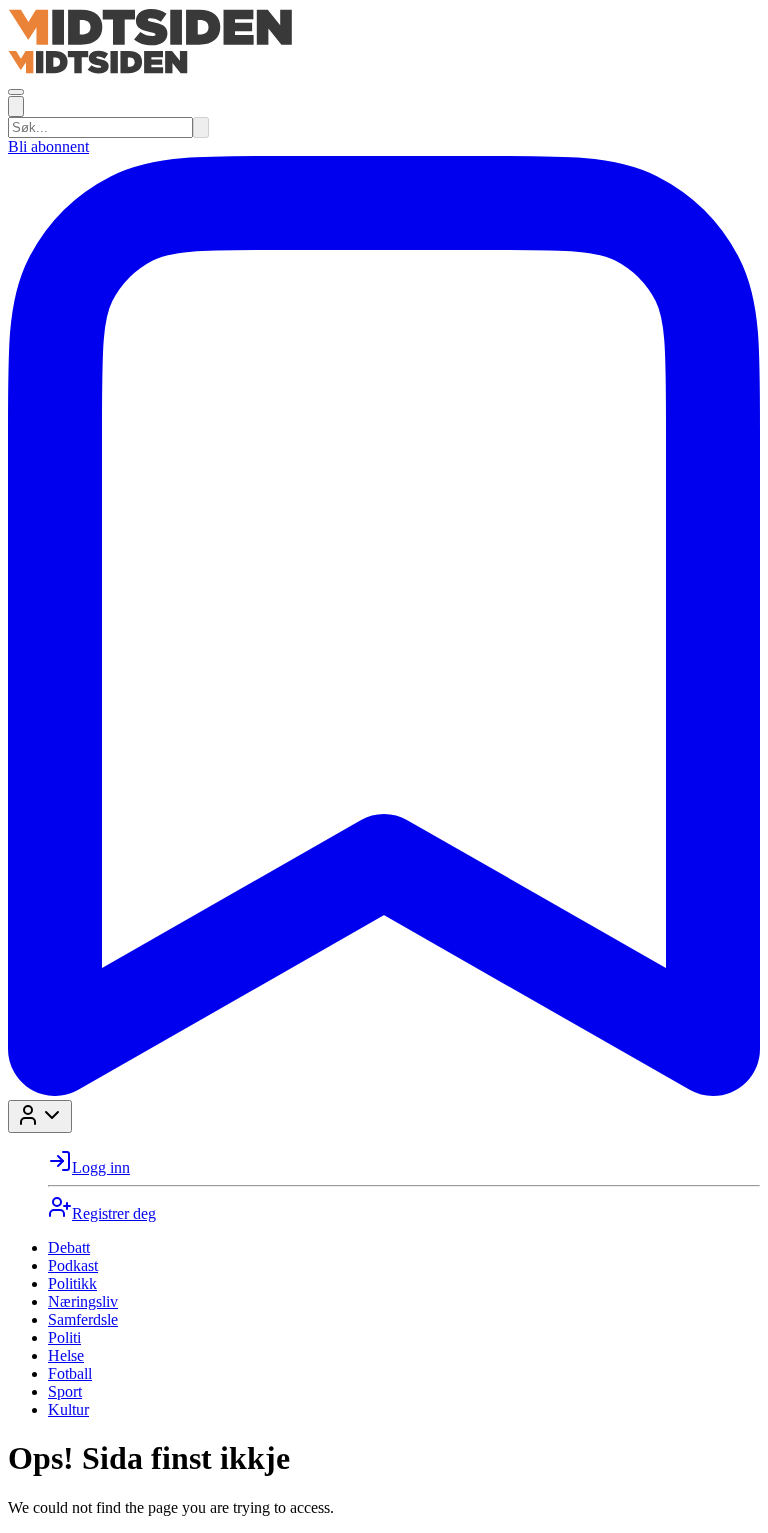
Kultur (68, 1409)
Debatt (69, 1247)
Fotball (70, 1373)
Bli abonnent (48, 146)
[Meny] (16, 92)
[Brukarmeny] (40, 1116)
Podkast (73, 1265)
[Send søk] (201, 127)
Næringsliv (83, 1301)
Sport (65, 1391)
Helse (66, 1355)
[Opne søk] (16, 106)
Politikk (72, 1283)
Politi (64, 1337)
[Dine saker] (384, 1090)
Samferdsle (83, 1319)
